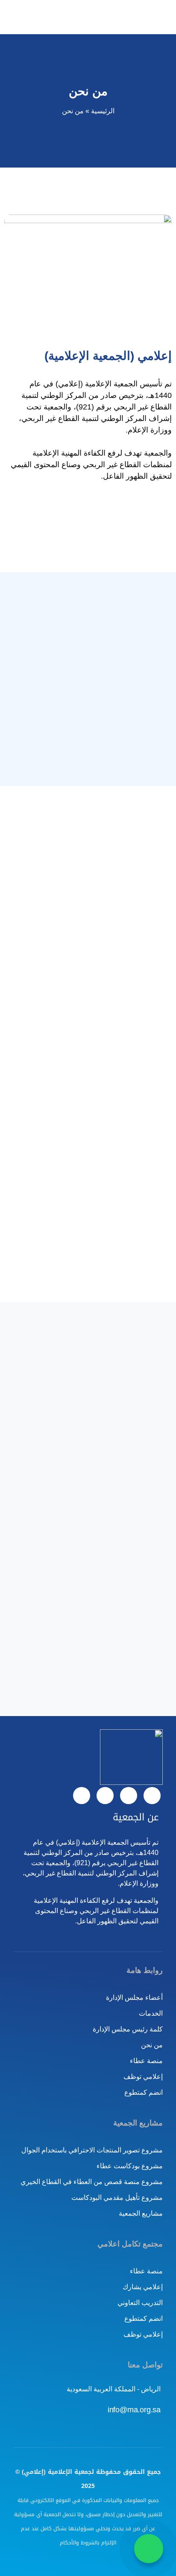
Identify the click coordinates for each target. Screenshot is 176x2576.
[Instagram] (82, 1796)
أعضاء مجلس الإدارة (134, 1998)
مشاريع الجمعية (141, 2213)
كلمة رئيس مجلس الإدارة (128, 2029)
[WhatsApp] (149, 2549)
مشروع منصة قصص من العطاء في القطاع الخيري (92, 2182)
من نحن (152, 2045)
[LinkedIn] (105, 1796)
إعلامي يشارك (143, 2287)
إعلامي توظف (143, 2077)
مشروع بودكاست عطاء (130, 2166)
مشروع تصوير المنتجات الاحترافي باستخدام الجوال (92, 2150)
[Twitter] (152, 1796)
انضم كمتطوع (144, 2092)
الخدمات (151, 2013)
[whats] (129, 1796)
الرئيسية (103, 111)
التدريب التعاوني (140, 2303)
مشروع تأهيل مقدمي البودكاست (117, 2198)
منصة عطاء (146, 2061)
